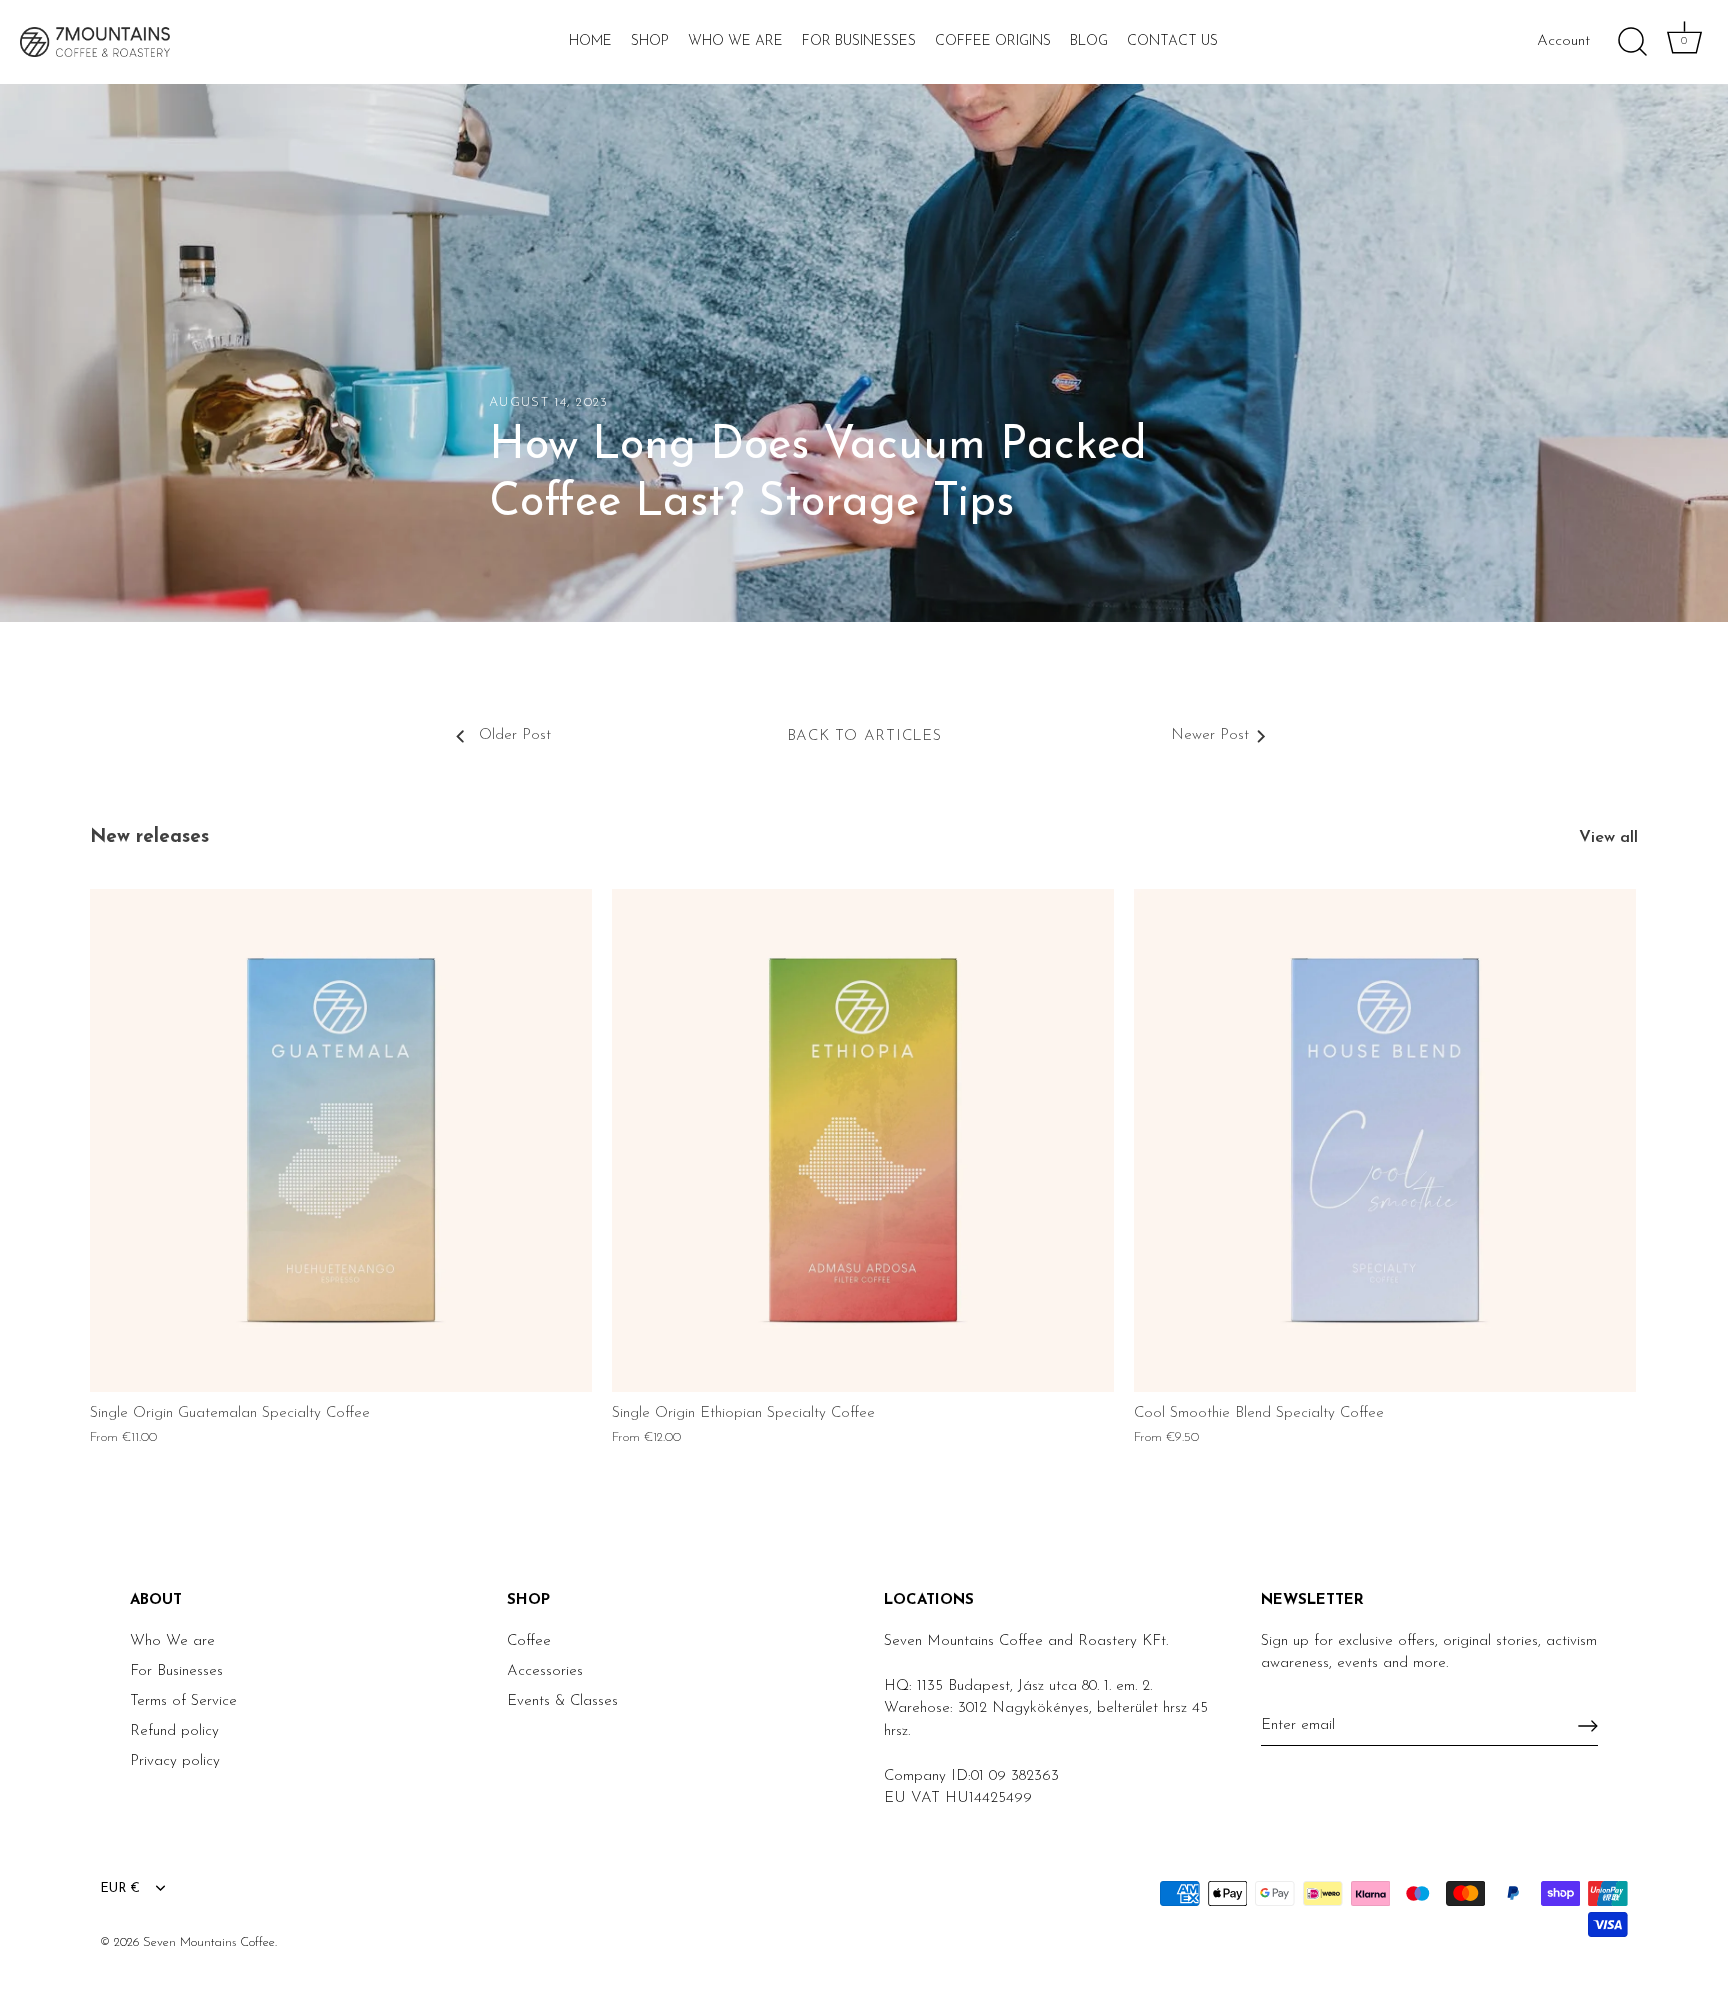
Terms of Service (183, 1701)
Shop (650, 41)
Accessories (545, 1671)
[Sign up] (1588, 1726)
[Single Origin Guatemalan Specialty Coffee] (341, 1140)
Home (590, 41)
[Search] (1632, 42)
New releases (149, 837)
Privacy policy (175, 1761)
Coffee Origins (993, 41)
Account (1563, 41)
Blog (1089, 41)
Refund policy (174, 1731)
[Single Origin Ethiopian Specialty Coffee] (863, 1140)
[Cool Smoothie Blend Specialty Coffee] (1385, 1140)
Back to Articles (864, 736)
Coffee (529, 1641)
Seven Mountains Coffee (209, 1942)
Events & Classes (562, 1701)
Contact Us (1172, 41)
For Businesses (859, 41)
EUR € (120, 1888)
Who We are (172, 1641)
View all (1608, 838)
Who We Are (735, 41)
